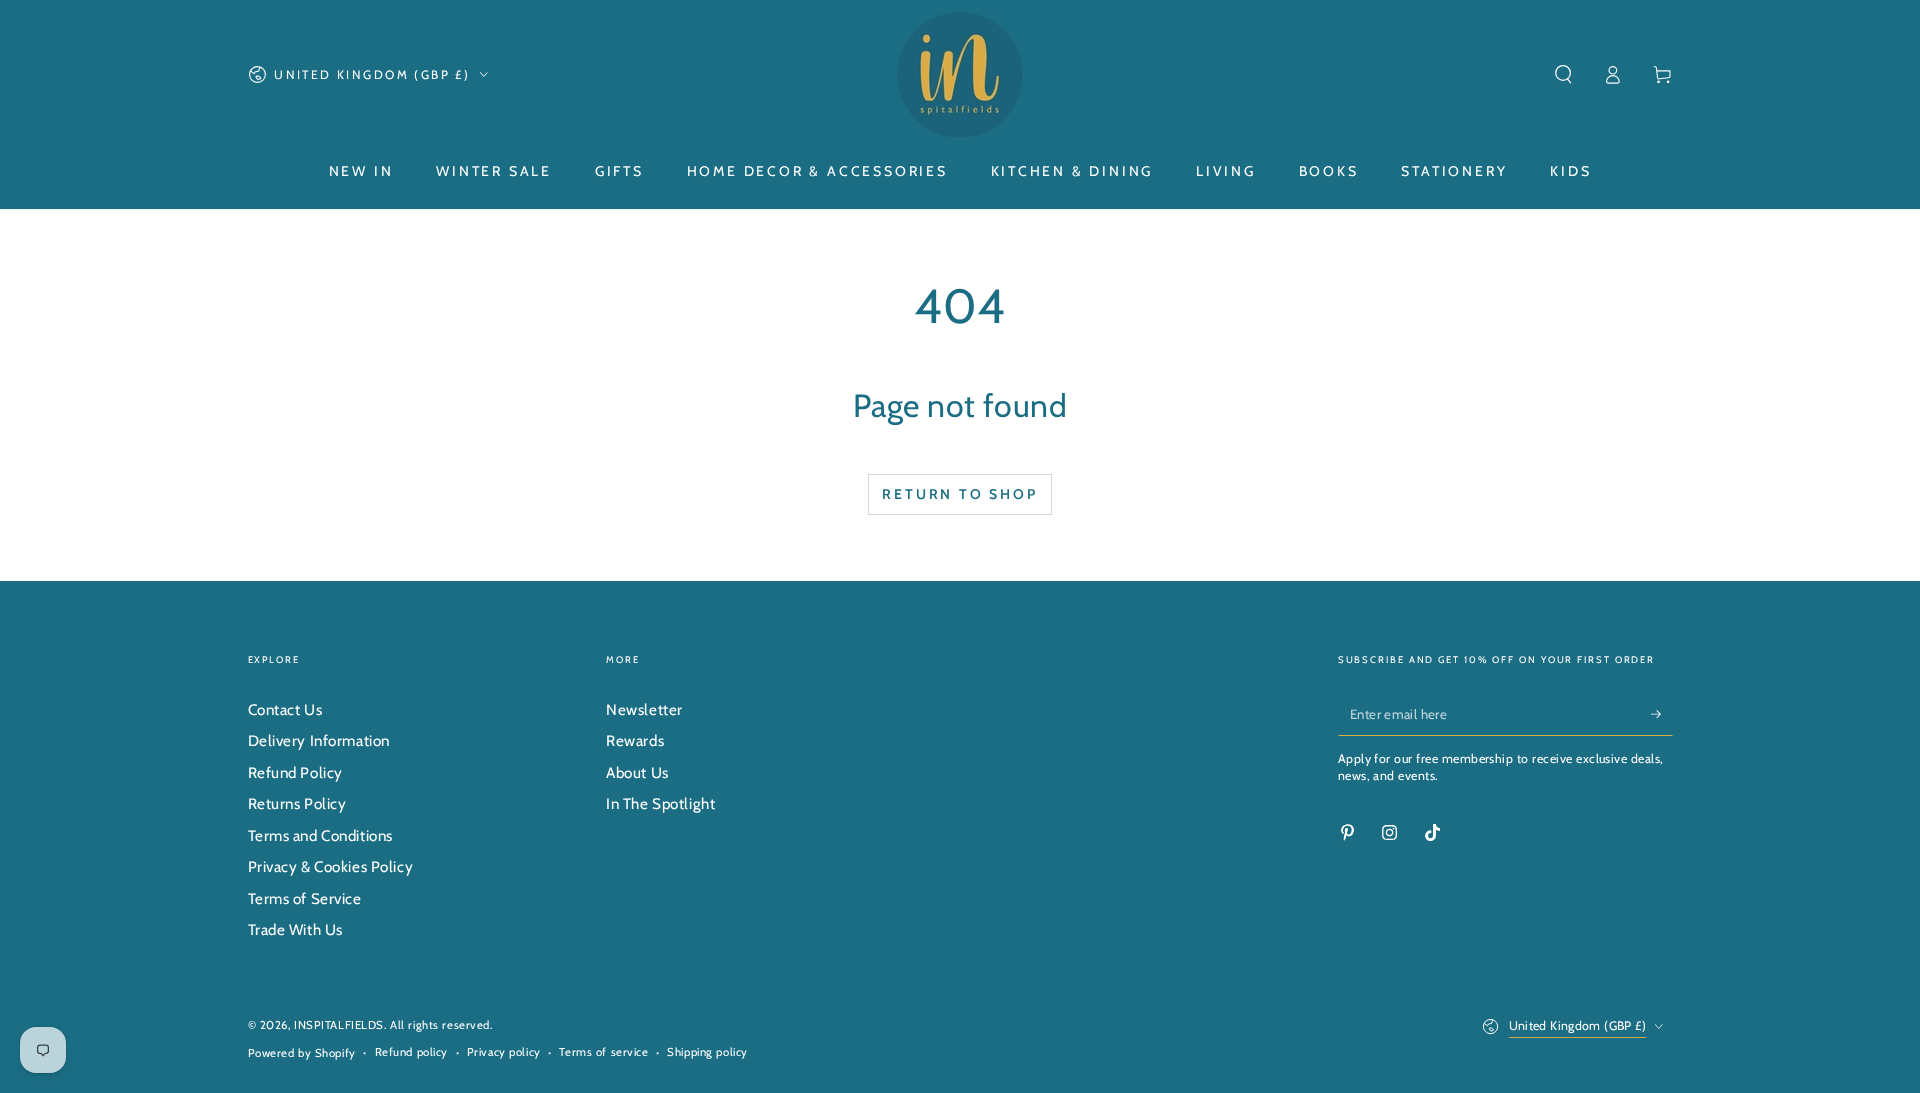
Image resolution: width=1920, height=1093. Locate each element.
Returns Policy (297, 803)
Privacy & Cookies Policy (331, 866)
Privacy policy (504, 1052)
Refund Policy (295, 772)
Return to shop (959, 494)
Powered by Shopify (302, 1053)
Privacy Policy (871, 1043)
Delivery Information (319, 740)
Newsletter (644, 709)
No (1245, 1032)
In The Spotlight (660, 803)
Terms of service (603, 1052)
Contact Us (285, 709)
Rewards (635, 740)
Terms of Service (305, 898)
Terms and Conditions (320, 835)
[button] (1563, 75)
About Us (637, 772)
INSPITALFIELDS (339, 1025)
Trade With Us (295, 929)
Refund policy (411, 1052)
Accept (1156, 1033)
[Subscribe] (1662, 714)
